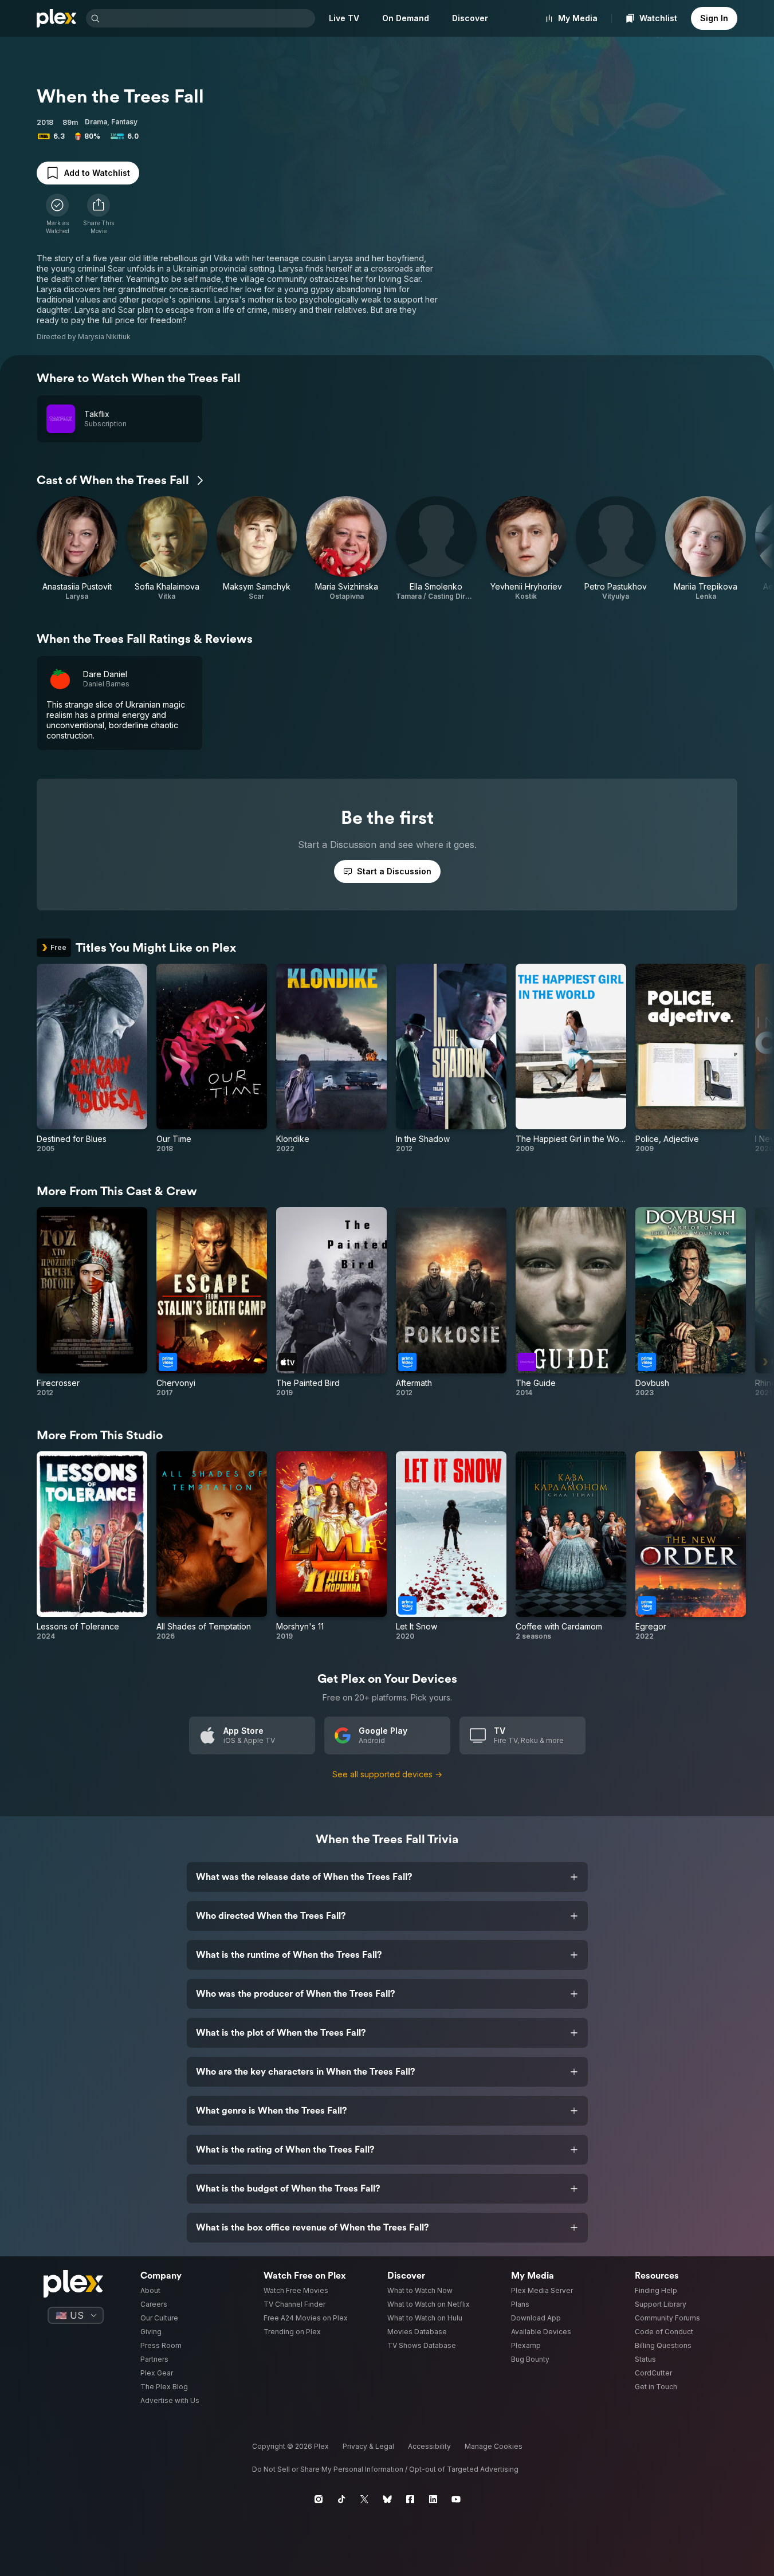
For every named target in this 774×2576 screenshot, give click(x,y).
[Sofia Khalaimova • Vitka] (167, 549)
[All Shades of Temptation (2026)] (212, 1546)
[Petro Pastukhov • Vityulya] (616, 549)
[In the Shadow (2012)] (451, 1059)
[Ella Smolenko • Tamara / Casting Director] (436, 549)
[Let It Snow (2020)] (451, 1546)
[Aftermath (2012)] (451, 1302)
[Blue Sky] (387, 2499)
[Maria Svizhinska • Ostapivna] (346, 549)
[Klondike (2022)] (331, 1059)
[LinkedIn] (433, 2499)
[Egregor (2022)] (691, 1546)
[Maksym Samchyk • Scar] (257, 549)
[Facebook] (410, 2499)
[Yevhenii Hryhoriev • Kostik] (526, 549)
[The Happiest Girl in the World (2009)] (571, 1059)
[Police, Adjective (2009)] (691, 1059)
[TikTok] (341, 2499)
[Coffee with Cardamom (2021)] (571, 1546)
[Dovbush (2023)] (691, 1302)
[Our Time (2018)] (212, 1059)
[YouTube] (456, 2499)
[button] (99, 214)
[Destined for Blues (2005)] (92, 1059)
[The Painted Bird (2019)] (331, 1302)
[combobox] (209, 18)
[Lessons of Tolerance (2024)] (92, 1546)
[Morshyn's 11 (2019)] (331, 1546)
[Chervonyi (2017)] (212, 1302)
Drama (96, 122)
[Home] (57, 18)
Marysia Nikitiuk (104, 337)
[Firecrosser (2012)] (92, 1302)
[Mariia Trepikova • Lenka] (706, 549)
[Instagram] (319, 2499)
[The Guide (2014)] (571, 1302)
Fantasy (124, 122)
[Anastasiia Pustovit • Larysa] (77, 549)
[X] (364, 2499)
